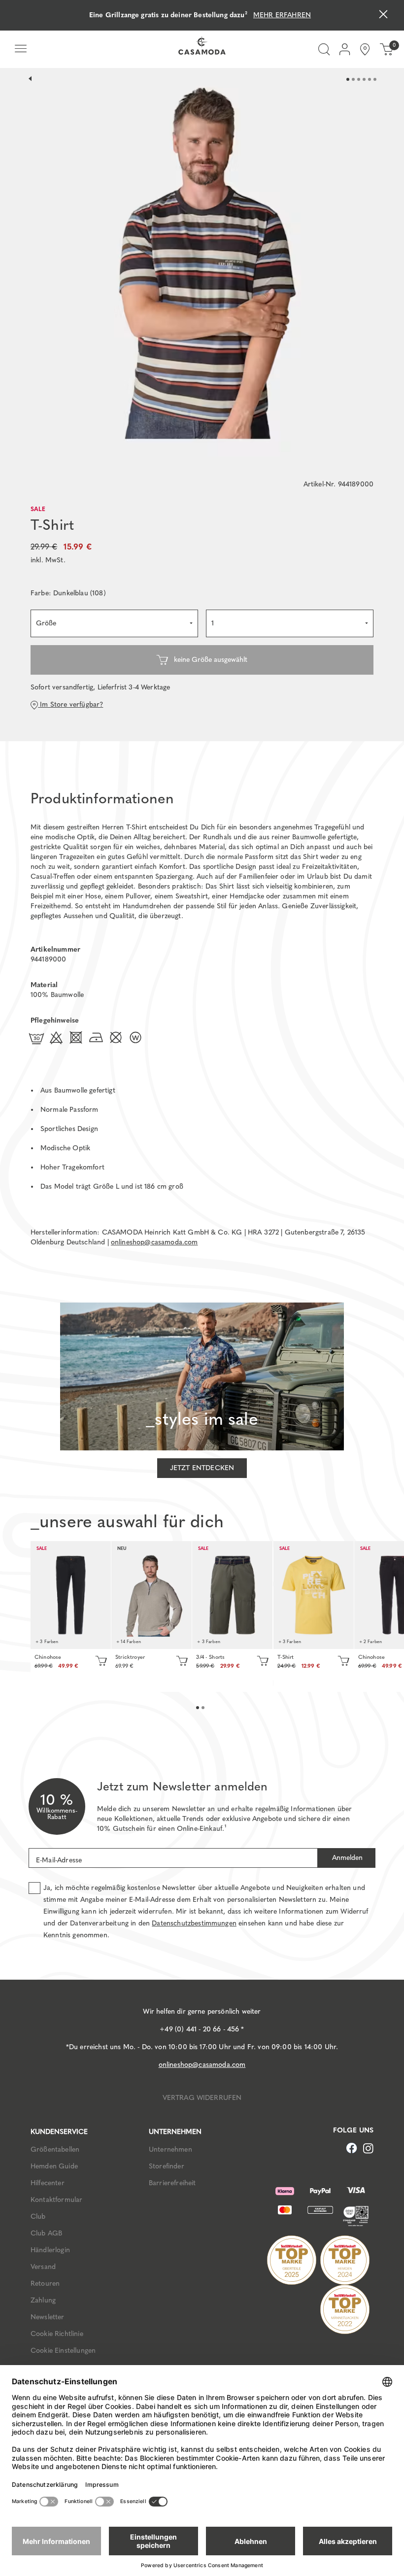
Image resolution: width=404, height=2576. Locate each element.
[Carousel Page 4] (364, 79)
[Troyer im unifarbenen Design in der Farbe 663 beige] (151, 1595)
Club (38, 2216)
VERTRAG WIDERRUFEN (202, 2098)
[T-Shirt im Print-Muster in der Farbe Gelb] (314, 1595)
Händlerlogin (50, 2250)
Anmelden (346, 1858)
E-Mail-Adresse (59, 1860)
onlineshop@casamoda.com (154, 1242)
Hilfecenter (48, 2183)
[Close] (383, 16)
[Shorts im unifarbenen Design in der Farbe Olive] (232, 1595)
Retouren (45, 2284)
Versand (43, 2267)
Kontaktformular (56, 2200)
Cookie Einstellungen (63, 2351)
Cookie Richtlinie (57, 2334)
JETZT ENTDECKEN (202, 1468)
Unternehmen (170, 2149)
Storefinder (167, 2166)
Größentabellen (55, 2149)
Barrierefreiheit (172, 2183)
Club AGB (46, 2233)
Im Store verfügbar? (70, 704)
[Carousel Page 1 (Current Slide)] (348, 79)
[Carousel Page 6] (375, 79)
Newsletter (48, 2317)
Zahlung (43, 2300)
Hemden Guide (54, 2166)
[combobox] (114, 623)
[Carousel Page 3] (359, 79)
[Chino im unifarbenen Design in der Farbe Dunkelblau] (71, 1595)
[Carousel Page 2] (353, 79)
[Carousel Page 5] (370, 79)
